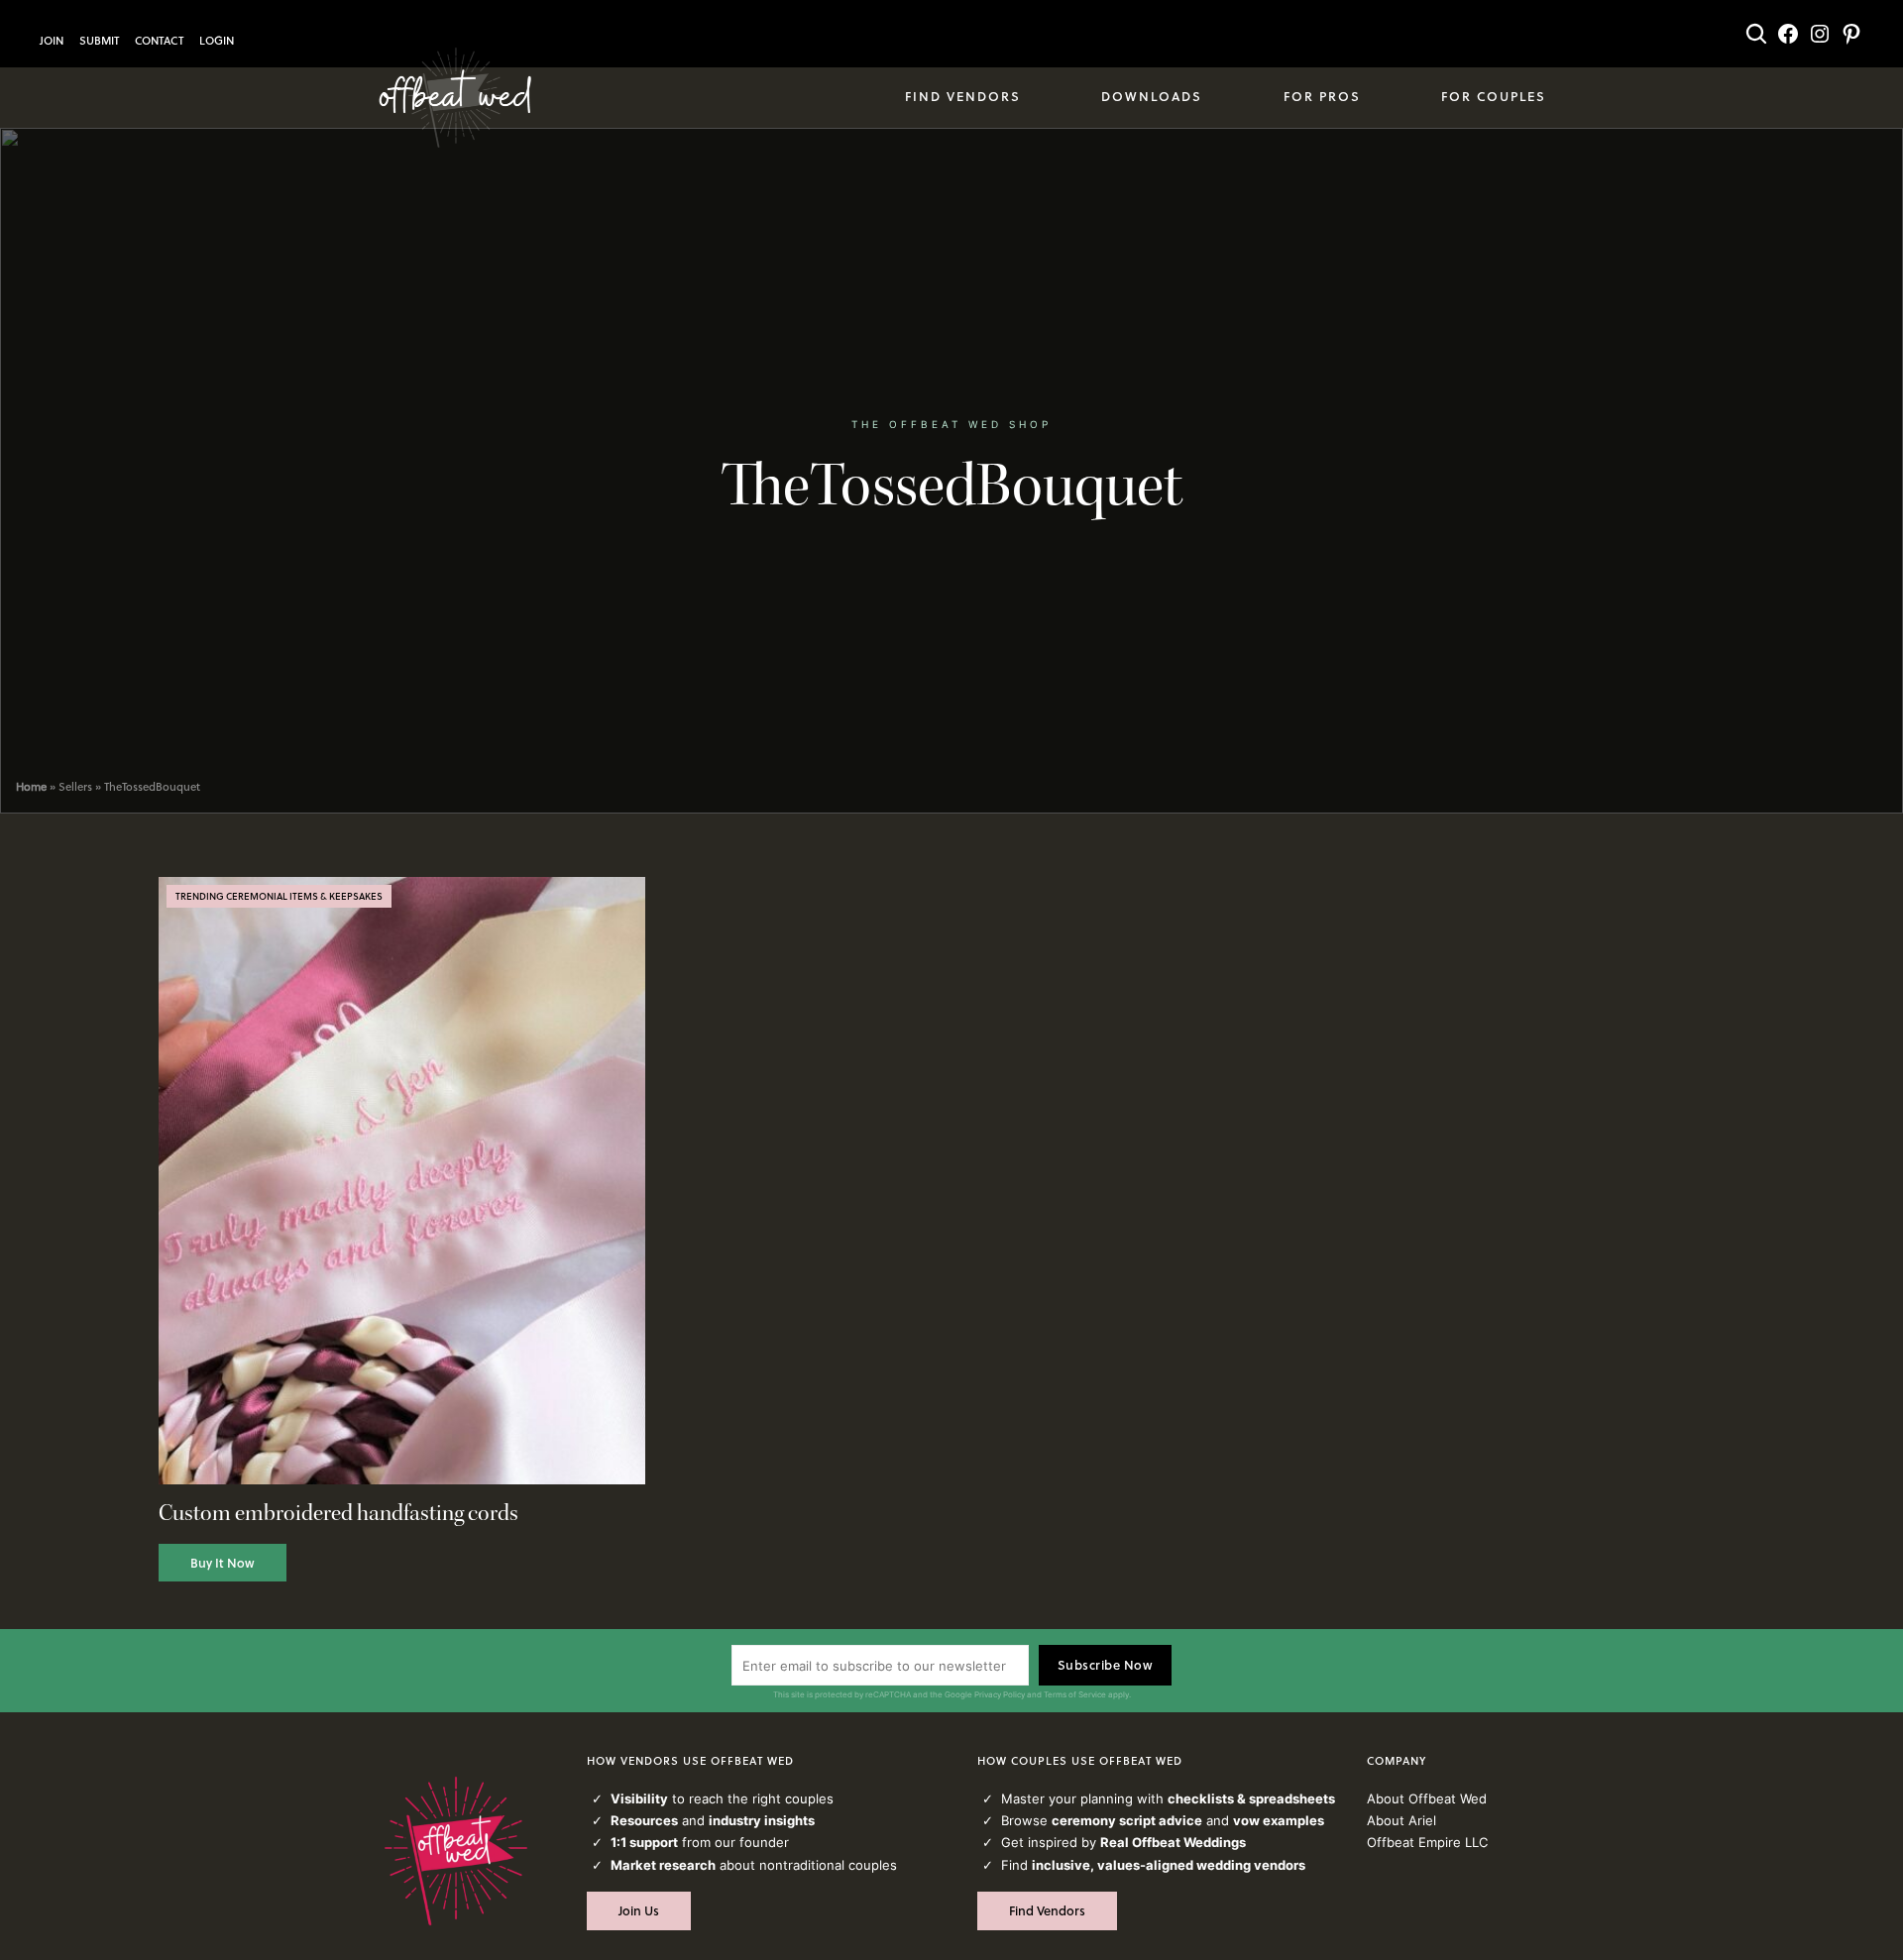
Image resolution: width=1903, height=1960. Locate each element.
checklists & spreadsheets (1251, 1798)
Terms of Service (1075, 1694)
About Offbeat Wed (1427, 1798)
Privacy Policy (1000, 1694)
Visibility (639, 1798)
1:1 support (644, 1842)
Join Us (639, 1910)
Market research (663, 1865)
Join (52, 41)
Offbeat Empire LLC (1427, 1842)
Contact (159, 41)
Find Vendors (1047, 1910)
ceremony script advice (1127, 1820)
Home (31, 787)
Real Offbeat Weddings (1173, 1842)
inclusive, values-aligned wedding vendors (1169, 1865)
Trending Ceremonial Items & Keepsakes (279, 896)
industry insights (762, 1820)
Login (217, 41)
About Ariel (1401, 1820)
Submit (99, 41)
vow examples (1279, 1820)
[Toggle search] (1756, 34)
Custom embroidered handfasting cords (338, 1514)
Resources (644, 1820)
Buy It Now (223, 1563)
